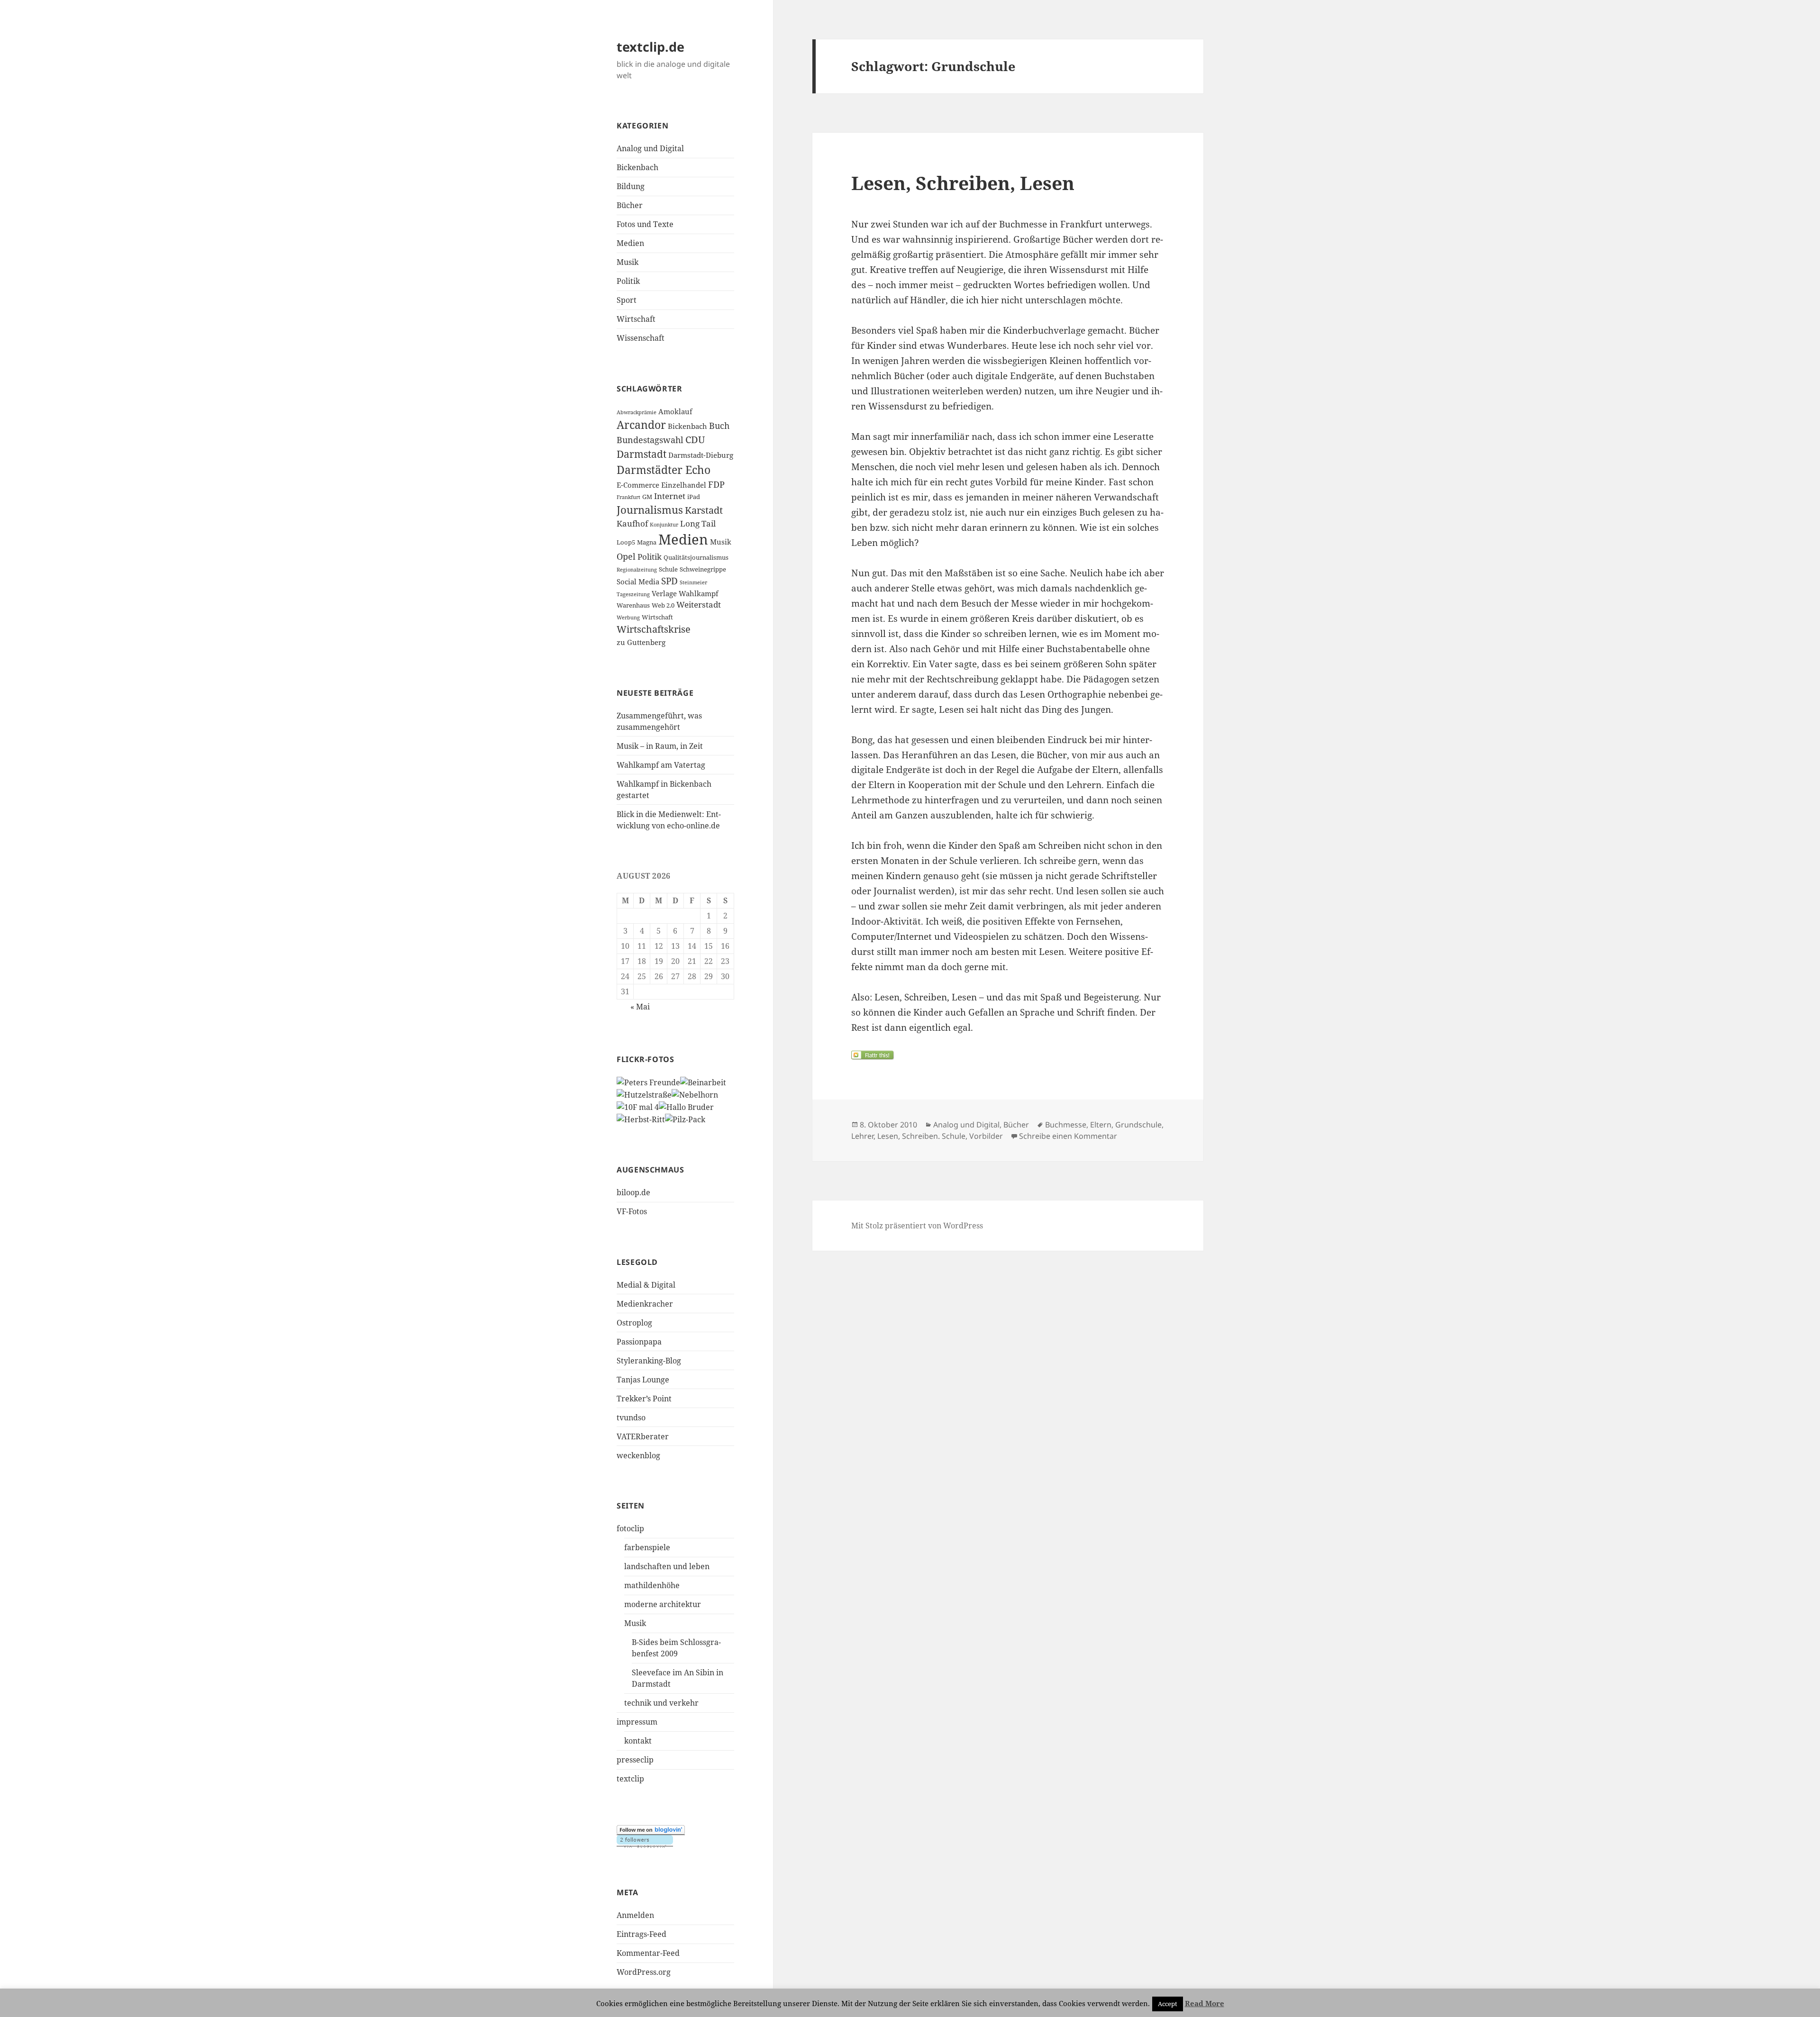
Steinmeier (693, 582)
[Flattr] (1008, 1055)
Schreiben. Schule (934, 1136)
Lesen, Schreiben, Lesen (963, 183)
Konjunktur (664, 525)
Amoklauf (675, 411)
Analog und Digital (650, 148)
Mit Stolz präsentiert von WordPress (917, 1226)
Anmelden (635, 1915)
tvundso (631, 1417)
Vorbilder (986, 1136)
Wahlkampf (699, 593)
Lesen (888, 1136)
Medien (630, 243)
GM (647, 497)
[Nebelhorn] (695, 1094)
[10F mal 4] (638, 1106)
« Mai (640, 1007)
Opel (626, 556)
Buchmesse (1066, 1125)
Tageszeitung (633, 594)
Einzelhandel (684, 485)
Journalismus (650, 510)
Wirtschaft (636, 319)
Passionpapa (639, 1342)
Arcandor (641, 425)
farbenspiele (647, 1547)
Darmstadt (642, 454)
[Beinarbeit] (703, 1082)
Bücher (630, 205)
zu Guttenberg (641, 642)
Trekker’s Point (644, 1399)
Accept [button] (1168, 2004)
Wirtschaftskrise (654, 629)
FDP (716, 484)
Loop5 (626, 542)
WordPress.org (644, 1972)
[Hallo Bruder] (686, 1106)
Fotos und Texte (645, 224)
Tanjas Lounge (643, 1380)
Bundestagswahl (650, 440)
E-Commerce (638, 485)
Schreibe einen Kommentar (1068, 1136)
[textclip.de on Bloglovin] (651, 1830)
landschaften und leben (667, 1566)
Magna (647, 542)
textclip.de (651, 47)
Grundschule (1138, 1125)
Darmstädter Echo (664, 470)
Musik (628, 262)
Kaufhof (632, 523)
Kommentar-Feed (648, 1953)
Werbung (628, 618)
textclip (630, 1779)
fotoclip (630, 1528)
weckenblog (638, 1455)
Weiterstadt (699, 604)
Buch (719, 426)
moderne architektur (663, 1604)
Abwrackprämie (637, 412)
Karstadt (704, 510)
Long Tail (698, 523)
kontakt (638, 1741)
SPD (669, 581)
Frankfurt (628, 497)
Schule (668, 569)
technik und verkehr (661, 1703)
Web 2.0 (663, 605)
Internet (670, 496)
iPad (694, 497)
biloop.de (633, 1192)
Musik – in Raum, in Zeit (660, 746)
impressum (637, 1722)
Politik (628, 281)
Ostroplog (634, 1323)
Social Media (638, 581)
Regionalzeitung (637, 570)
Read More (1205, 2003)
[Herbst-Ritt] (641, 1118)
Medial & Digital (646, 1285)
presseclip (635, 1760)
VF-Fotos (632, 1211)
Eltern (1101, 1125)
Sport (627, 300)
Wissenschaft (641, 338)
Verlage (664, 593)
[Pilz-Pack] (685, 1118)
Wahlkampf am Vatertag (661, 765)
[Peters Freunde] (648, 1082)
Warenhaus (633, 605)
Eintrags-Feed (642, 1934)
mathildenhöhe (652, 1585)
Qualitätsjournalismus (696, 557)
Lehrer (862, 1136)
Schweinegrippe (703, 569)
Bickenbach (637, 167)
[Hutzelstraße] (644, 1094)
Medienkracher (645, 1304)
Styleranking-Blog (649, 1361)
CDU (695, 440)
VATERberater (643, 1436)
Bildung (631, 186)
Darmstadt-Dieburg (701, 455)
